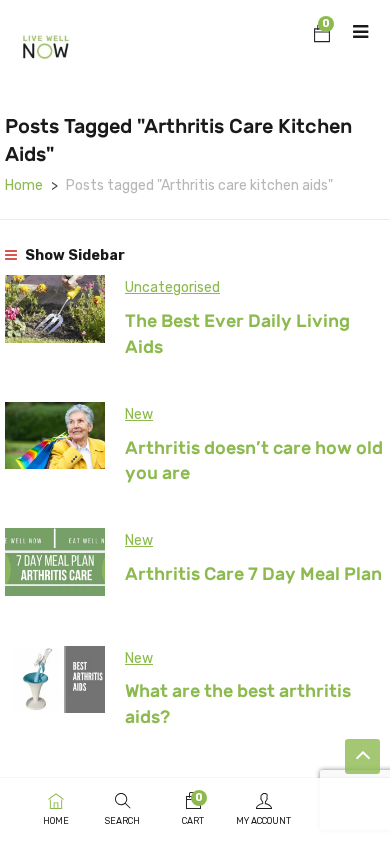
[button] (322, 36)
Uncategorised (172, 287)
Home (24, 185)
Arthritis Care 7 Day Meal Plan (253, 574)
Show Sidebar (73, 255)
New (139, 414)
